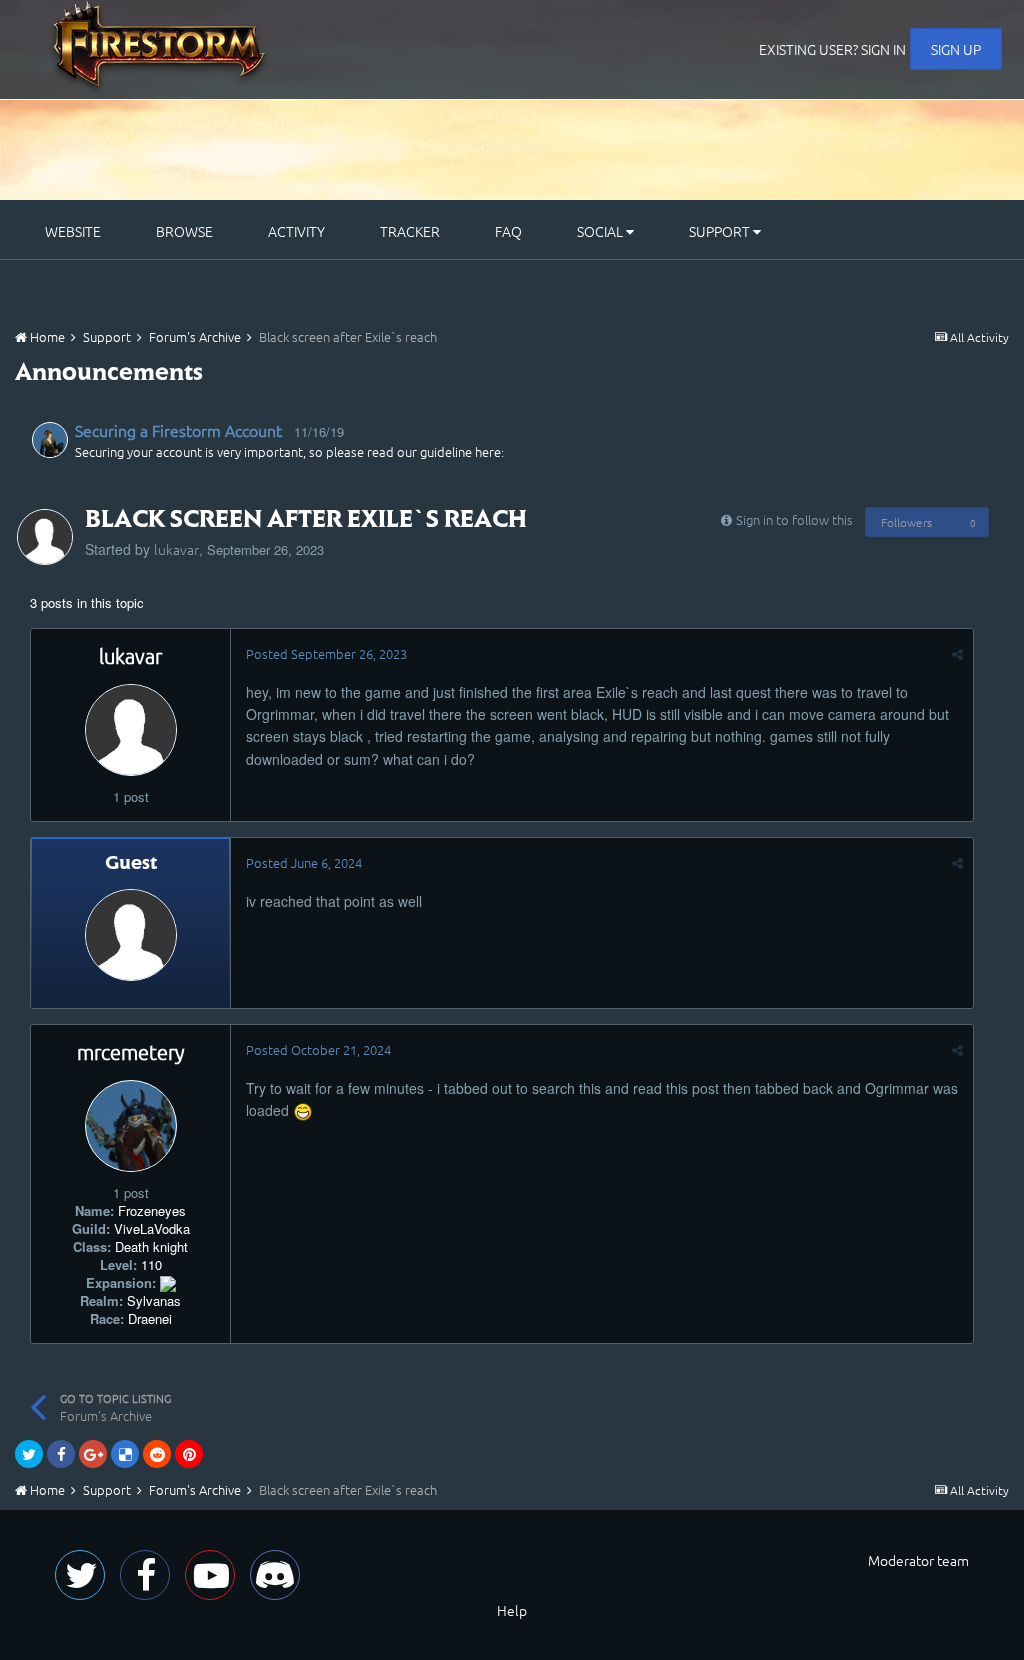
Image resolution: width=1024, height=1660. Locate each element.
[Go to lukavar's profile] (45, 537)
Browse (184, 231)
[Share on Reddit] (157, 1454)
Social (601, 231)
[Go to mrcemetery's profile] (131, 1126)
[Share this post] (957, 653)
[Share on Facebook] (61, 1454)
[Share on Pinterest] (189, 1454)
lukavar (176, 549)
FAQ (508, 231)
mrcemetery (130, 1052)
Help (512, 1610)
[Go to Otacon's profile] (50, 440)
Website (73, 231)
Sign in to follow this (794, 519)
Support (721, 231)
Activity (296, 231)
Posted (326, 653)
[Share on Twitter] (29, 1454)
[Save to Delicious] (125, 1454)
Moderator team (918, 1560)
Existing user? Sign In (832, 49)
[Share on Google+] (93, 1454)
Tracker (410, 231)
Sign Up (956, 49)
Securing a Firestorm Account (178, 430)
